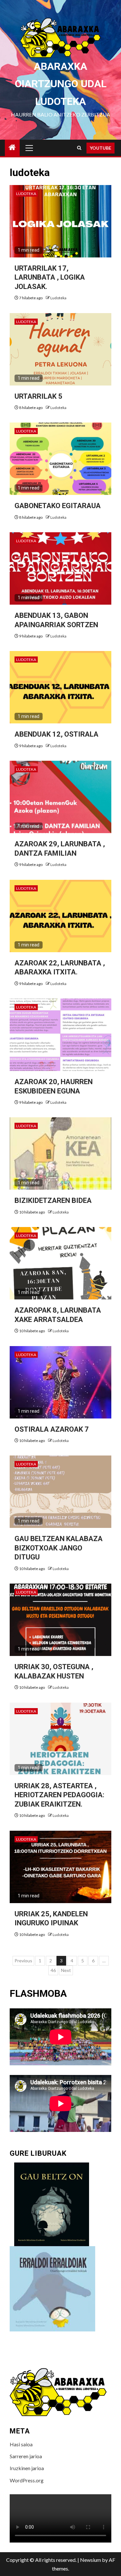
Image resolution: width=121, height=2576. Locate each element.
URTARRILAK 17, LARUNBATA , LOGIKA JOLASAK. (50, 277)
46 (53, 1970)
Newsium (91, 2560)
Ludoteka (26, 194)
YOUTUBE (101, 148)
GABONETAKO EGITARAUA (58, 506)
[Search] (79, 148)
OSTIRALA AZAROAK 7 (52, 1429)
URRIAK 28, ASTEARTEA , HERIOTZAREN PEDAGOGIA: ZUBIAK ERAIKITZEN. (59, 1795)
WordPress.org (27, 2480)
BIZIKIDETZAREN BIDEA (53, 1200)
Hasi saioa (21, 2444)
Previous (23, 1961)
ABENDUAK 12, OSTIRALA (56, 734)
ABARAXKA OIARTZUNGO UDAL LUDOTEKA (61, 84)
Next (66, 1970)
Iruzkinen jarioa (27, 2468)
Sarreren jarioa (26, 2456)
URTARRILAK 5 (38, 396)
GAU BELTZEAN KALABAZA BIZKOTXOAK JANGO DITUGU (59, 1548)
